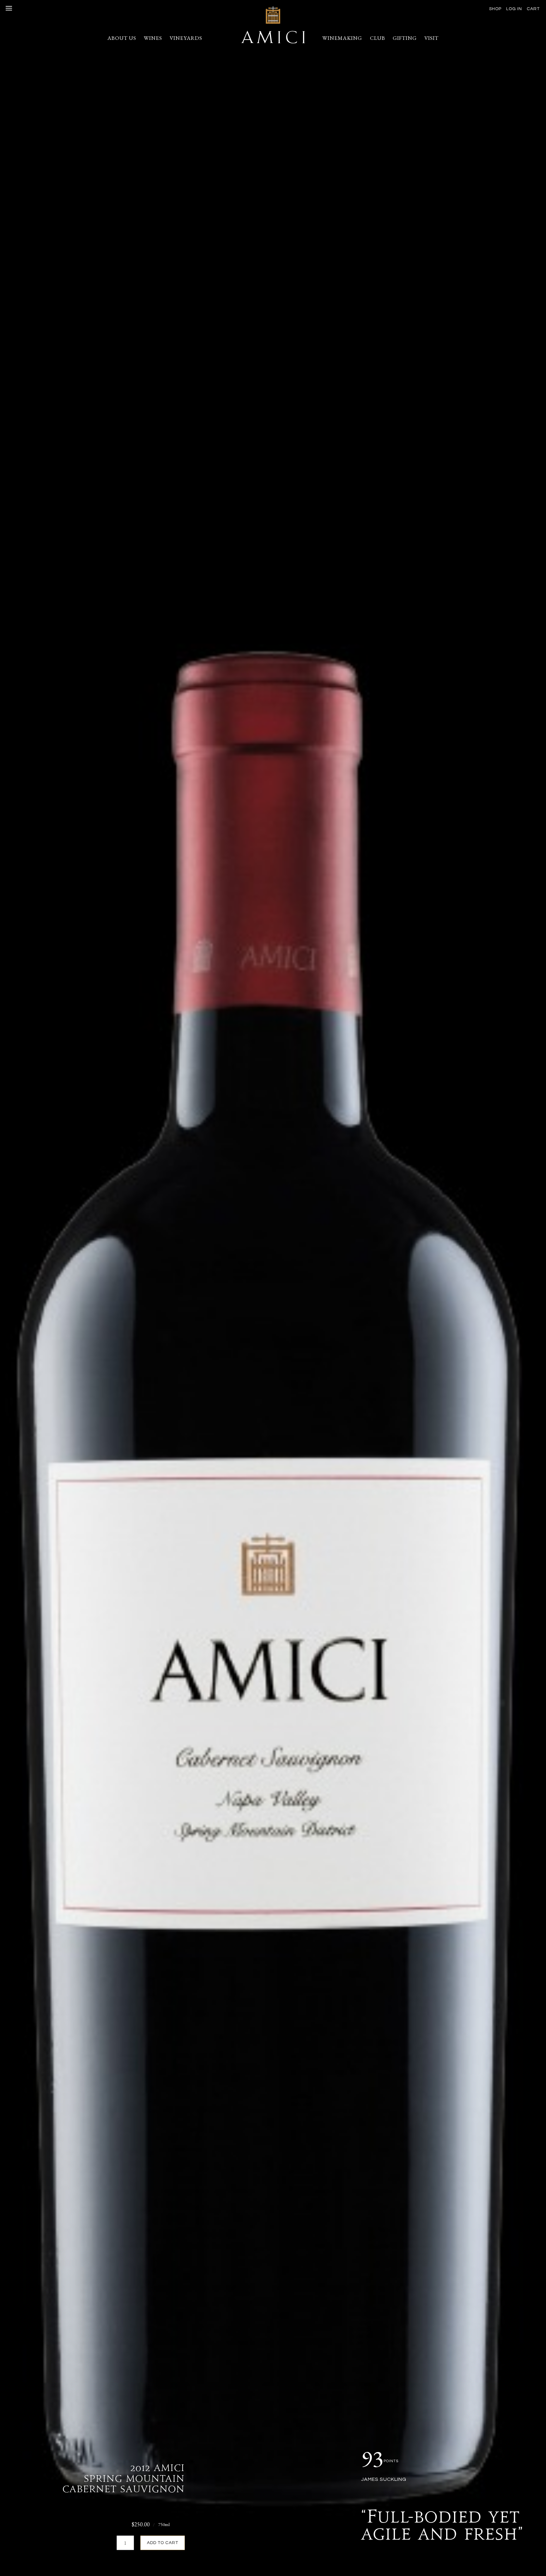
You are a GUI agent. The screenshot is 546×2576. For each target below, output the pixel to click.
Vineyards (186, 38)
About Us (122, 38)
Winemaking (342, 38)
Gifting (405, 38)
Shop (495, 9)
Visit (431, 38)
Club (378, 38)
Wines (153, 38)
